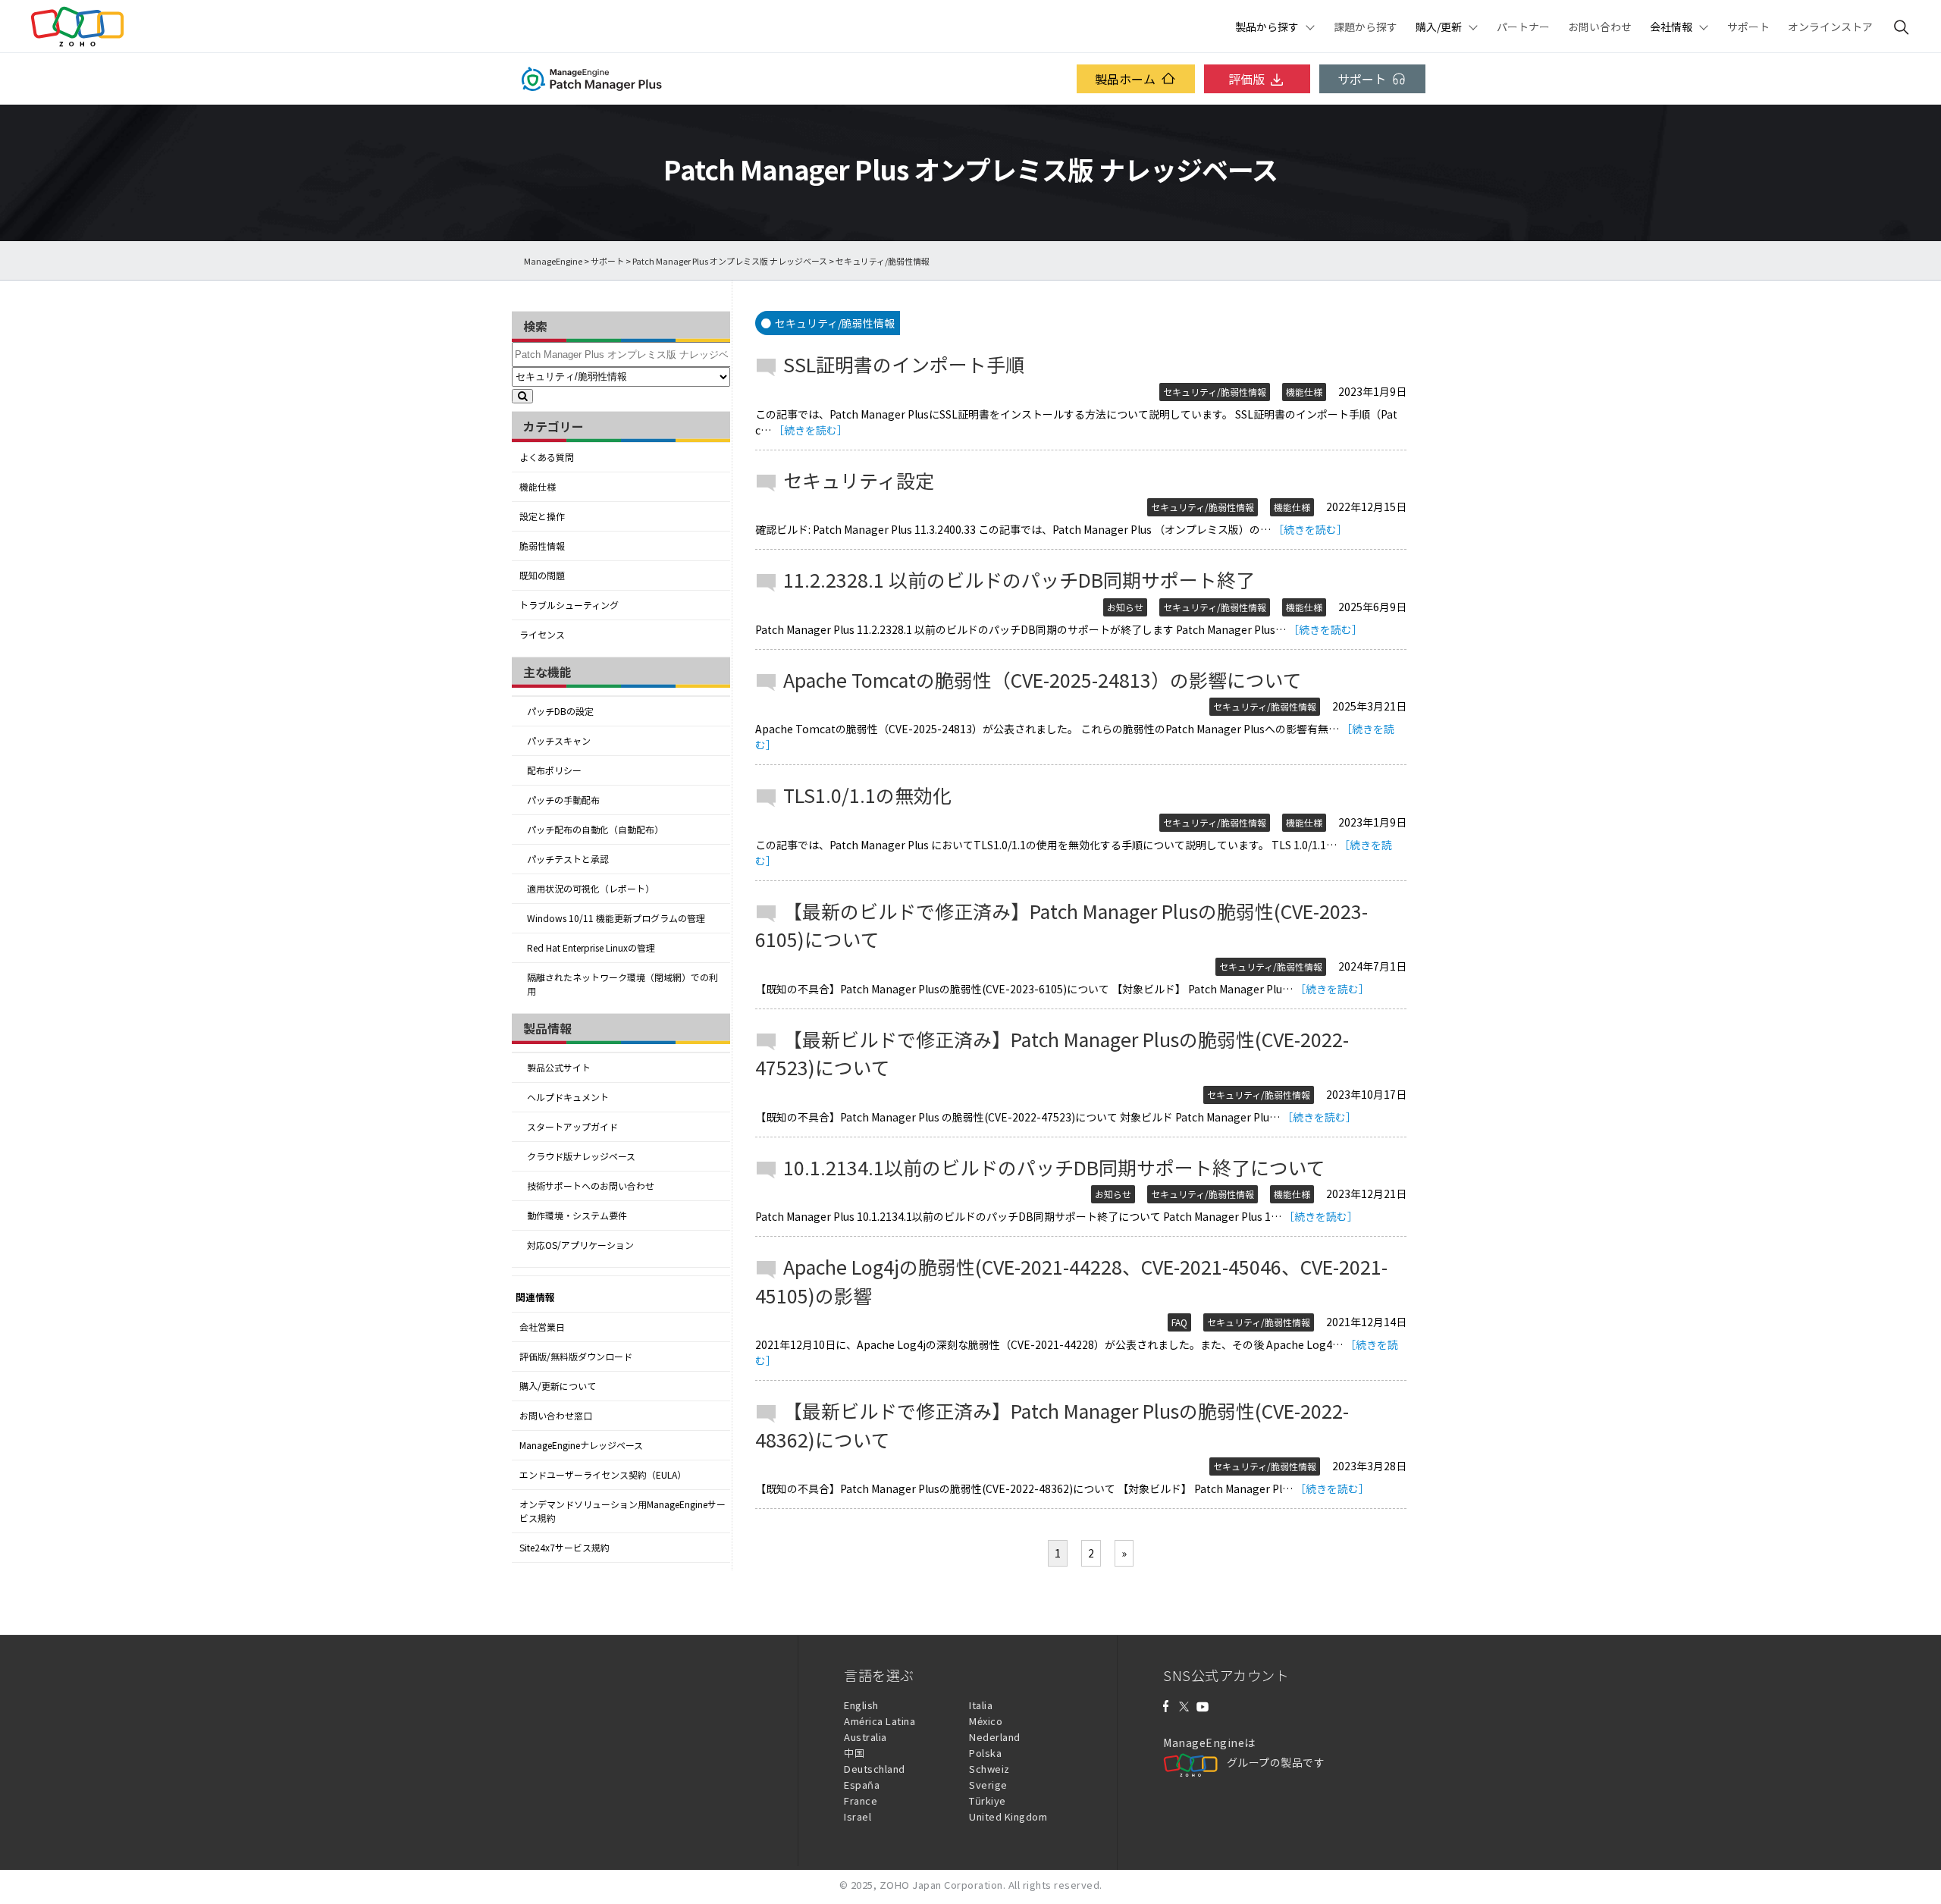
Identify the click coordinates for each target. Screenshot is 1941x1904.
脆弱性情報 (542, 546)
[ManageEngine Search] (1902, 27)
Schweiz (989, 1769)
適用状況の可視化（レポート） (591, 889)
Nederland (995, 1737)
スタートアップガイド (572, 1127)
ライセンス (542, 635)
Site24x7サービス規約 (564, 1548)
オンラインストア (1830, 27)
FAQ (1179, 1322)
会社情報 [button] (1671, 27)
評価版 (1246, 79)
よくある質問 (547, 457)
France (861, 1800)
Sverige (988, 1785)
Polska (985, 1753)
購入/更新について (558, 1386)
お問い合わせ (1600, 27)
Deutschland (875, 1769)
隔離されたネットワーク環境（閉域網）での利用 (622, 984)
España (862, 1785)
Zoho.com (77, 27)
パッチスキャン (559, 741)
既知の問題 (542, 576)
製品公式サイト (559, 1068)
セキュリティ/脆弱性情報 (1215, 392)
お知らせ (1125, 607)
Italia (981, 1705)
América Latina (880, 1721)
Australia (865, 1737)
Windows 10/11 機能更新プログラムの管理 (616, 918)
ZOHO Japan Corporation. (943, 1885)
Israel (858, 1816)
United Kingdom (1008, 1816)
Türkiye (988, 1800)
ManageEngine (553, 261)
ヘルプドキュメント (568, 1097)
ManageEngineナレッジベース (581, 1445)
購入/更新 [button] (1439, 27)
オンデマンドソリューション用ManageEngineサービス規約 (622, 1511)
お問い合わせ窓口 (556, 1416)
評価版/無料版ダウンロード (576, 1357)
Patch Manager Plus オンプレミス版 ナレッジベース (730, 261)
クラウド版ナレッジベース (581, 1156)
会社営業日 (542, 1327)
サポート (1748, 27)
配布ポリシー (554, 770)
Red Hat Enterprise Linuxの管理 (591, 948)
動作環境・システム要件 (577, 1215)
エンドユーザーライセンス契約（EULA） (603, 1475)
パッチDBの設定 (560, 711)
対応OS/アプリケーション (580, 1245)
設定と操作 (542, 516)
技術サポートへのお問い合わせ (591, 1186)
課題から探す (1366, 27)
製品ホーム (1125, 79)
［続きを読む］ (811, 430)
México (986, 1721)
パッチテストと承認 (568, 859)
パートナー (1523, 27)
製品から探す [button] (1267, 27)
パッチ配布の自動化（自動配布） (595, 830)
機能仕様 (538, 487)
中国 (854, 1753)
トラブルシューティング (569, 605)
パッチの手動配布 (563, 800)
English (861, 1705)
